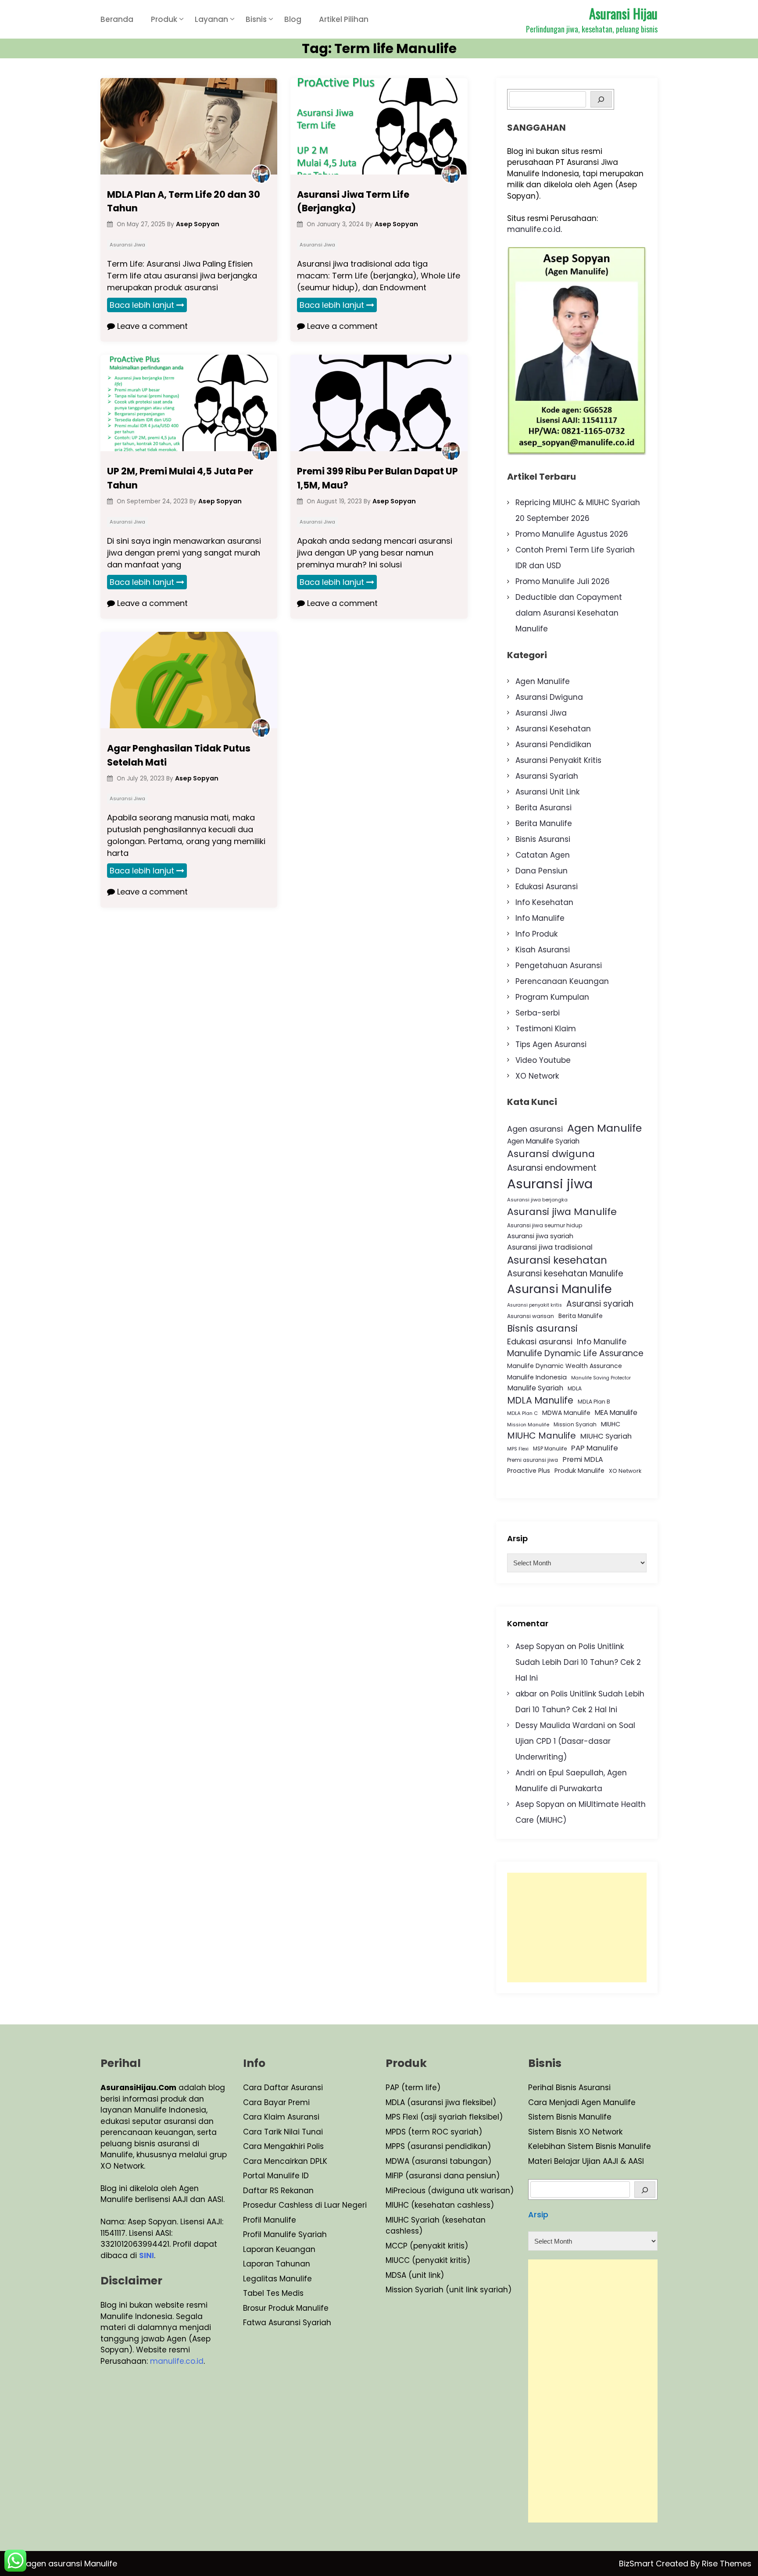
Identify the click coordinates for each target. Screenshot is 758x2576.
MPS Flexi (518, 1449)
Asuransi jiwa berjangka (537, 1200)
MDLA (575, 1388)
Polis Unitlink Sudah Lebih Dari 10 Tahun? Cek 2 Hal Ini (578, 1662)
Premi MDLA (583, 1459)
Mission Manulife (528, 1425)
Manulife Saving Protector (601, 1378)
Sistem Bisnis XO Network (575, 2132)
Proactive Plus (529, 1471)
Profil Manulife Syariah (285, 2234)
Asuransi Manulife (560, 1289)
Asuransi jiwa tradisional (550, 1247)
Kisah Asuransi (543, 950)
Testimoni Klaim (546, 1029)
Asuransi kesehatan (557, 1260)
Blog (293, 19)
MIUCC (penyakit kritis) (428, 2260)
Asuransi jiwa (550, 1184)
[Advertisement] (577, 1928)
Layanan (211, 19)
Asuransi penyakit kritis (535, 1305)
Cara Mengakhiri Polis (283, 2146)
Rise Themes (727, 2564)
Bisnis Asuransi (543, 839)
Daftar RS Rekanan (278, 2191)
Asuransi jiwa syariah (540, 1236)
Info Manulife (540, 918)
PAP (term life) (413, 2088)
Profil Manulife (270, 2220)
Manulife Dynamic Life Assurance (575, 1353)
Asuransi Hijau (623, 13)
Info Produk (536, 934)
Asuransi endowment (552, 1168)
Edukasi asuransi (540, 1341)
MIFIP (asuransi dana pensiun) (443, 2176)
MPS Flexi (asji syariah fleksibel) (444, 2117)
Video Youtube (543, 1060)
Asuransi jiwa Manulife (562, 1212)
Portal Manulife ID (276, 2176)
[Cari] (645, 2189)
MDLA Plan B (594, 1402)
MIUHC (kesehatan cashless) (440, 2205)
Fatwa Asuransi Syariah (287, 2323)
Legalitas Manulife (277, 2279)
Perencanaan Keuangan (562, 981)
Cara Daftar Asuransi (283, 2088)
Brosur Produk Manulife (286, 2308)
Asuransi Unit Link (547, 792)
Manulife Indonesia (537, 1377)
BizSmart (637, 2564)
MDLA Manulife (540, 1400)
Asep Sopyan (540, 1646)
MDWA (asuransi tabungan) (438, 2161)
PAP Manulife (595, 1448)
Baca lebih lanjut (142, 305)
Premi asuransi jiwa (533, 1460)
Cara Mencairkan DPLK (285, 2161)
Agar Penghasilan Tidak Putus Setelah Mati (179, 755)
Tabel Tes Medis (273, 2293)
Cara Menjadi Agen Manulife (582, 2102)
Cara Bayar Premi (276, 2102)
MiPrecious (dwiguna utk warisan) (450, 2191)
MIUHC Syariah (606, 1436)
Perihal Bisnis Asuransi (569, 2088)
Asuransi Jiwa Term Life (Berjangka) (353, 201)
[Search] (601, 99)
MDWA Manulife (566, 1413)
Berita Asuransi (543, 808)
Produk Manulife (579, 1471)
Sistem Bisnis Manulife (570, 2117)
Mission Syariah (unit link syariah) (449, 2290)
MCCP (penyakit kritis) (427, 2246)
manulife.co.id (534, 229)
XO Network (537, 1076)
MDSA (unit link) (415, 2275)
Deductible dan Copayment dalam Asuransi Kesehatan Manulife (569, 613)
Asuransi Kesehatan (553, 729)
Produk (164, 19)
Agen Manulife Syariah (543, 1141)
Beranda (117, 19)
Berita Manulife (544, 823)
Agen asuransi (535, 1129)
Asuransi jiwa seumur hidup (545, 1225)
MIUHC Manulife (542, 1436)
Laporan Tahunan (277, 2264)
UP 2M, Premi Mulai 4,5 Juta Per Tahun (180, 478)
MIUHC (611, 1424)
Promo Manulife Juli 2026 (563, 581)
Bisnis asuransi (542, 1328)
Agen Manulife (543, 681)
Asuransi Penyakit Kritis (558, 760)
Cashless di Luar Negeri (322, 2205)
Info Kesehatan (544, 902)
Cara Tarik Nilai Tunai (283, 2132)
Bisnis (256, 19)
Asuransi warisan (531, 1316)
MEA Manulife (616, 1413)
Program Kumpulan (552, 997)
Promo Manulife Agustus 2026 (572, 534)
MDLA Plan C (522, 1413)
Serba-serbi (538, 1013)
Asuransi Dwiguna (549, 697)
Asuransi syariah (600, 1304)
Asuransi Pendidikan (553, 745)
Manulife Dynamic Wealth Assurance (565, 1366)
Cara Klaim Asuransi (281, 2117)
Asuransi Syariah (547, 776)
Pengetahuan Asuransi (559, 966)
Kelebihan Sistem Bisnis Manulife (590, 2146)
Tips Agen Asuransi (551, 1044)
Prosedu (258, 2205)
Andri (525, 1773)
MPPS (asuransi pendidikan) (438, 2146)
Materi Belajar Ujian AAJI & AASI (586, 2161)
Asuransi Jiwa (127, 245)
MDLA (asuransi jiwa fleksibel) (441, 2102)
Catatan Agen (543, 855)
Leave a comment (151, 326)
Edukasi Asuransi (547, 887)
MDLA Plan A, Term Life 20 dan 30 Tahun (184, 201)
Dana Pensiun (542, 871)
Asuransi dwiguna (551, 1154)
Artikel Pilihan (344, 19)
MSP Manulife (550, 1449)
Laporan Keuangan (279, 2249)
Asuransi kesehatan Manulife (565, 1274)
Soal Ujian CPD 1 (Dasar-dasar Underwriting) (575, 1741)
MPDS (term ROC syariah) (434, 2132)
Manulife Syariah (535, 1388)
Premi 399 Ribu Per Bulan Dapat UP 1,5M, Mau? (377, 478)
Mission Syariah (575, 1424)
